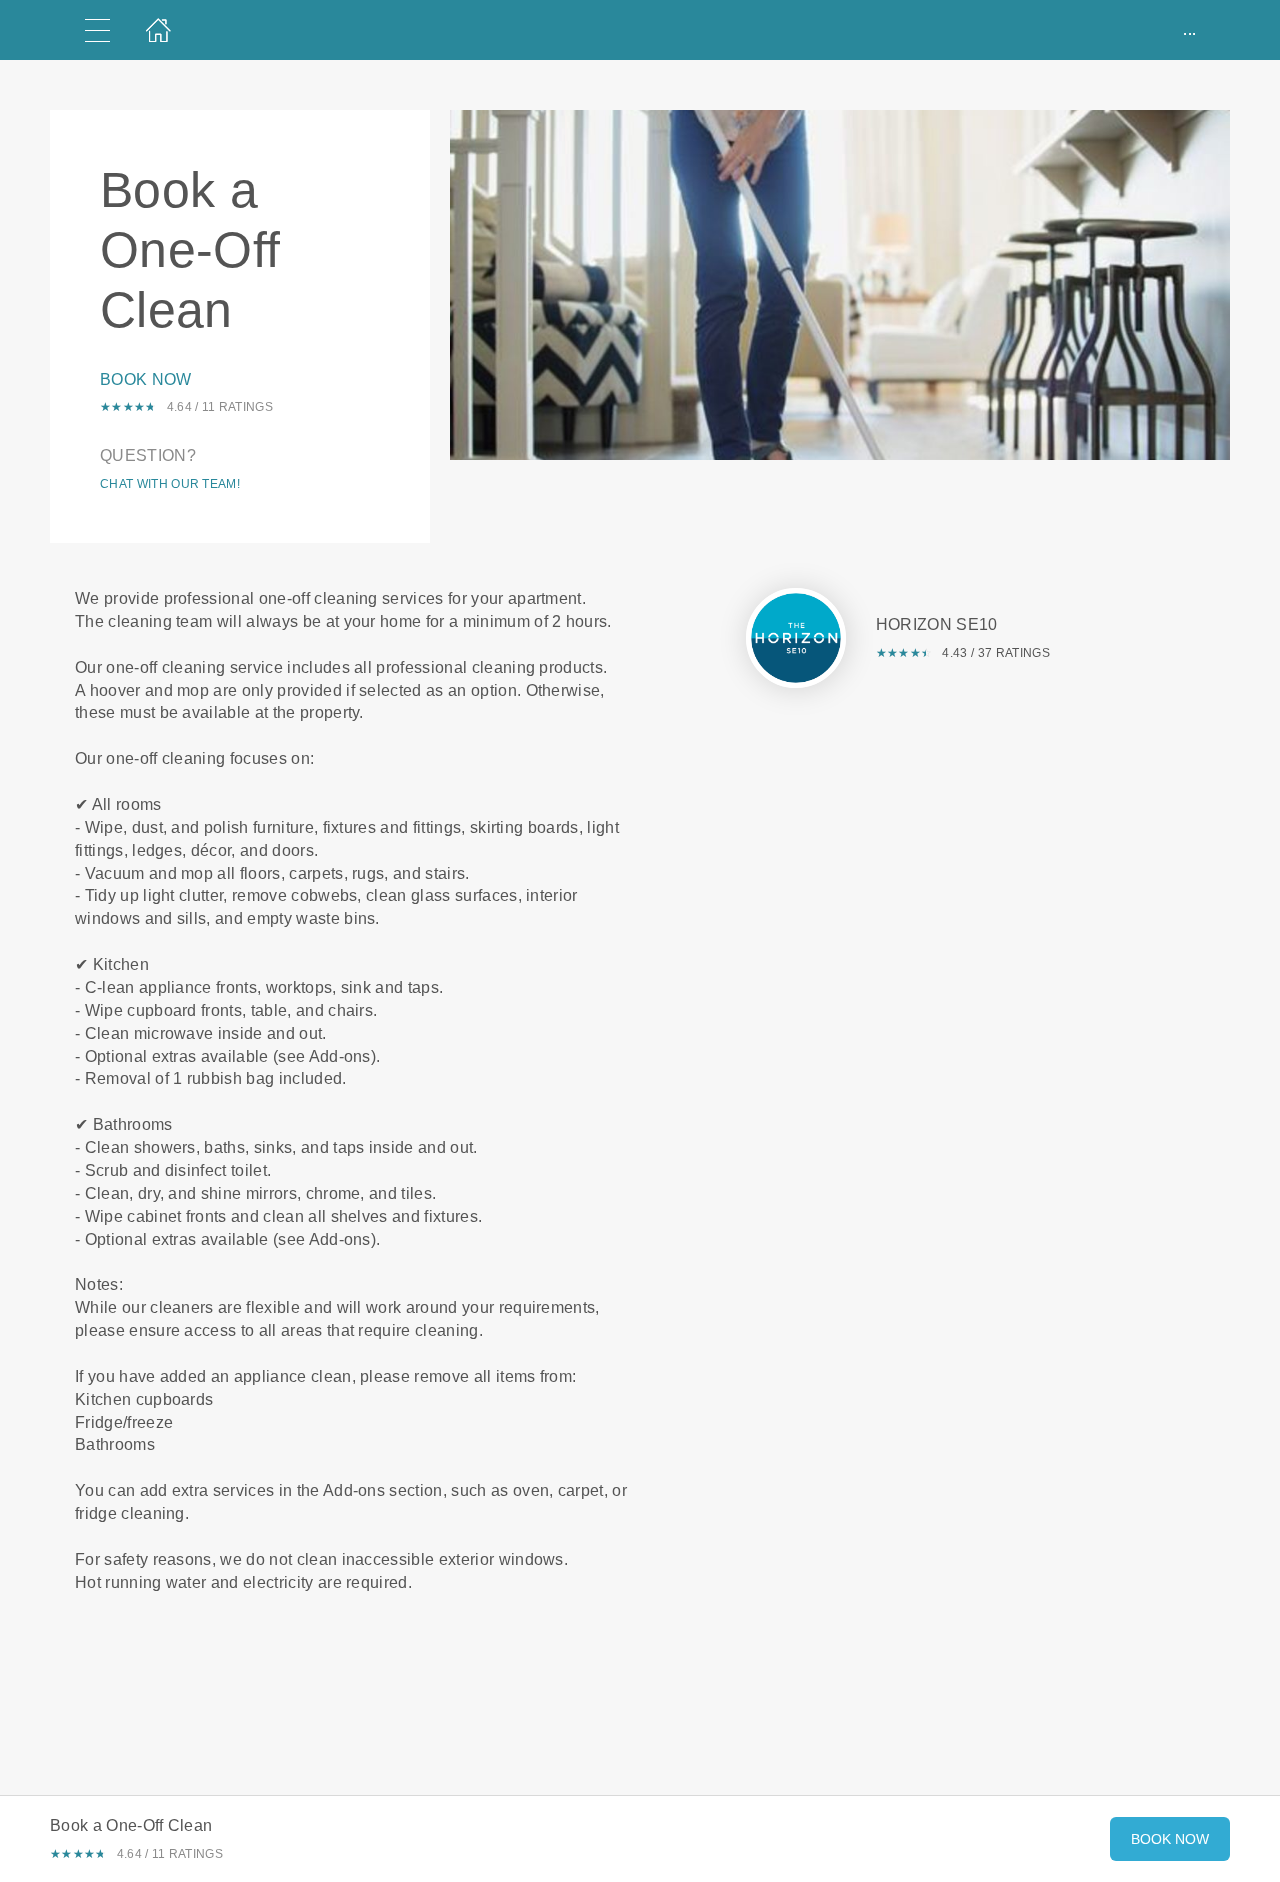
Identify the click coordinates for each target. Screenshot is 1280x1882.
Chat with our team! (170, 484)
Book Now (146, 379)
